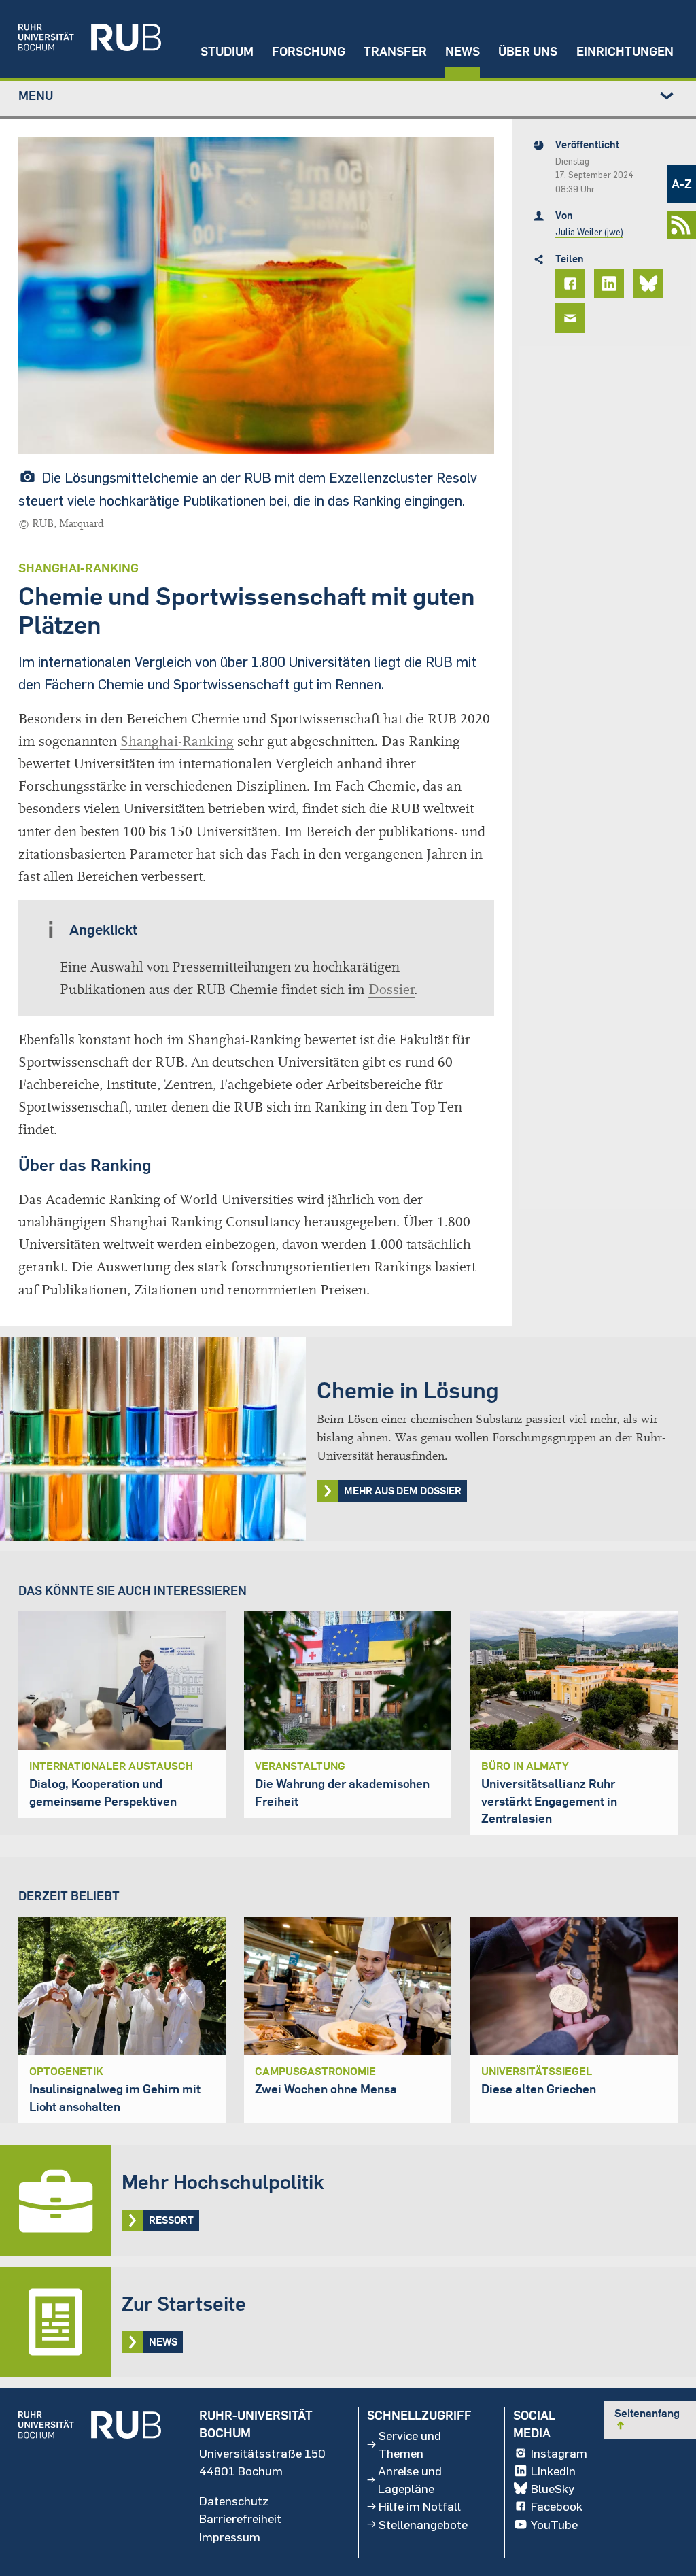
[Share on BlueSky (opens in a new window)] (650, 284)
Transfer (395, 51)
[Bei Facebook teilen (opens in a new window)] (572, 284)
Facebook (557, 2506)
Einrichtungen (625, 51)
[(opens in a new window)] (81, 39)
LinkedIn (553, 2471)
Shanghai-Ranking (177, 741)
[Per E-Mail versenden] (572, 318)
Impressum (230, 2537)
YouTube (554, 2524)
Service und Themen (410, 2444)
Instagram (559, 2453)
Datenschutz (234, 2501)
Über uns (528, 51)
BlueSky (553, 2488)
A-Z (682, 184)
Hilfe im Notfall (420, 2506)
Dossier (391, 990)
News (463, 51)
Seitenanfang (647, 2419)
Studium (227, 51)
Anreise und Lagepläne (410, 2479)
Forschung (309, 51)
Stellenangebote (423, 2524)
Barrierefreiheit (240, 2518)
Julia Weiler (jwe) (589, 232)
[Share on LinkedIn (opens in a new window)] (611, 284)
